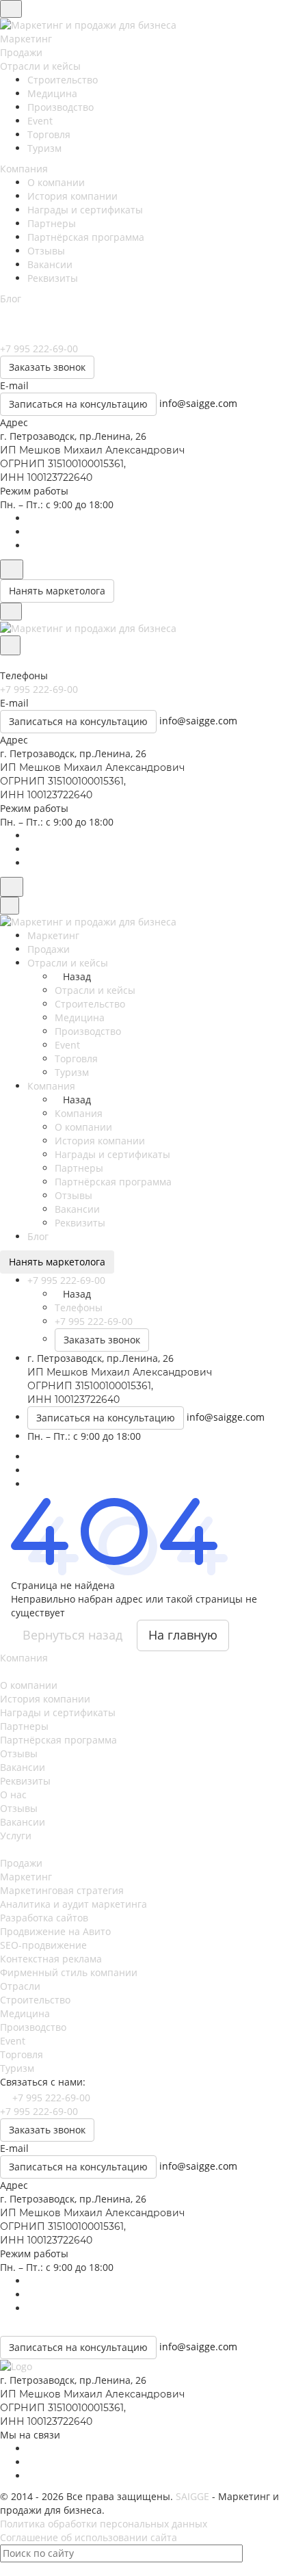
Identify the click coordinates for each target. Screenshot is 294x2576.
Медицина (52, 93)
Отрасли (20, 1986)
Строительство (63, 80)
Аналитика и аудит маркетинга (73, 1904)
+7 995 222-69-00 (51, 2098)
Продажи (21, 1863)
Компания (24, 1658)
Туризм (44, 148)
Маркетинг (26, 1877)
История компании (72, 196)
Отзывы (46, 251)
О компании (56, 182)
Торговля (49, 134)
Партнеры (52, 223)
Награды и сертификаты (85, 210)
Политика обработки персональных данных (104, 2524)
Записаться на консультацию (78, 404)
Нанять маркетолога (57, 591)
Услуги (16, 1836)
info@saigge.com (198, 403)
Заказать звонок (47, 367)
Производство (61, 107)
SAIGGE (192, 2496)
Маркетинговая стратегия (62, 1890)
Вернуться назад (72, 1635)
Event (40, 121)
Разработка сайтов (44, 1918)
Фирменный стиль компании (69, 1972)
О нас (13, 1795)
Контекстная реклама (51, 1959)
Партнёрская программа (86, 237)
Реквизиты (53, 278)
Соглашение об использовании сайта (89, 2537)
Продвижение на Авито (55, 1931)
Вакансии (50, 264)
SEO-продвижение (43, 1945)
